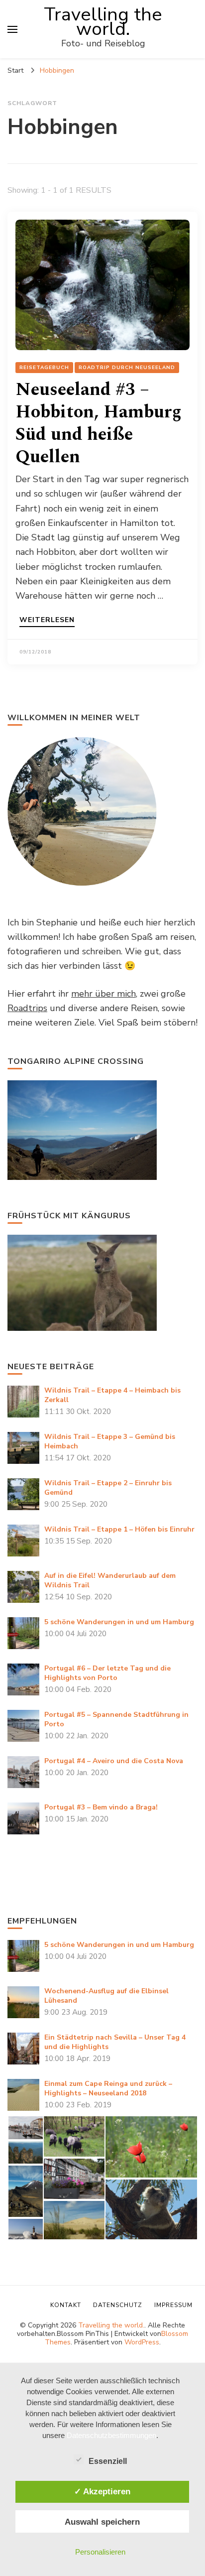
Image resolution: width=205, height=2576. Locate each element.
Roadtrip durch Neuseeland (127, 368)
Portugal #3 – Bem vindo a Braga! (101, 1807)
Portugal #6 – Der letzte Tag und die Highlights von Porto (107, 1673)
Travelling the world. (103, 22)
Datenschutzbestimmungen (111, 2435)
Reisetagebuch (44, 368)
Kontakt (66, 2305)
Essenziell (108, 2461)
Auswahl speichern (102, 2522)
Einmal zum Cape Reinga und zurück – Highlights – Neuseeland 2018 (108, 2088)
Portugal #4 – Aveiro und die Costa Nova (114, 1761)
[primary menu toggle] (12, 29)
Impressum (173, 2305)
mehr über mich (103, 994)
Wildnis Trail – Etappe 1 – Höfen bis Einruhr (119, 1529)
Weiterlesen (47, 621)
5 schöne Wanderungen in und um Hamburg (119, 1622)
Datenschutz (118, 2305)
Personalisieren (100, 2552)
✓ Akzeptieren (102, 2491)
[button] (25, 2128)
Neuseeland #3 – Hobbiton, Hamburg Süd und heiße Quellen (99, 423)
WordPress (142, 2342)
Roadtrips (27, 1008)
